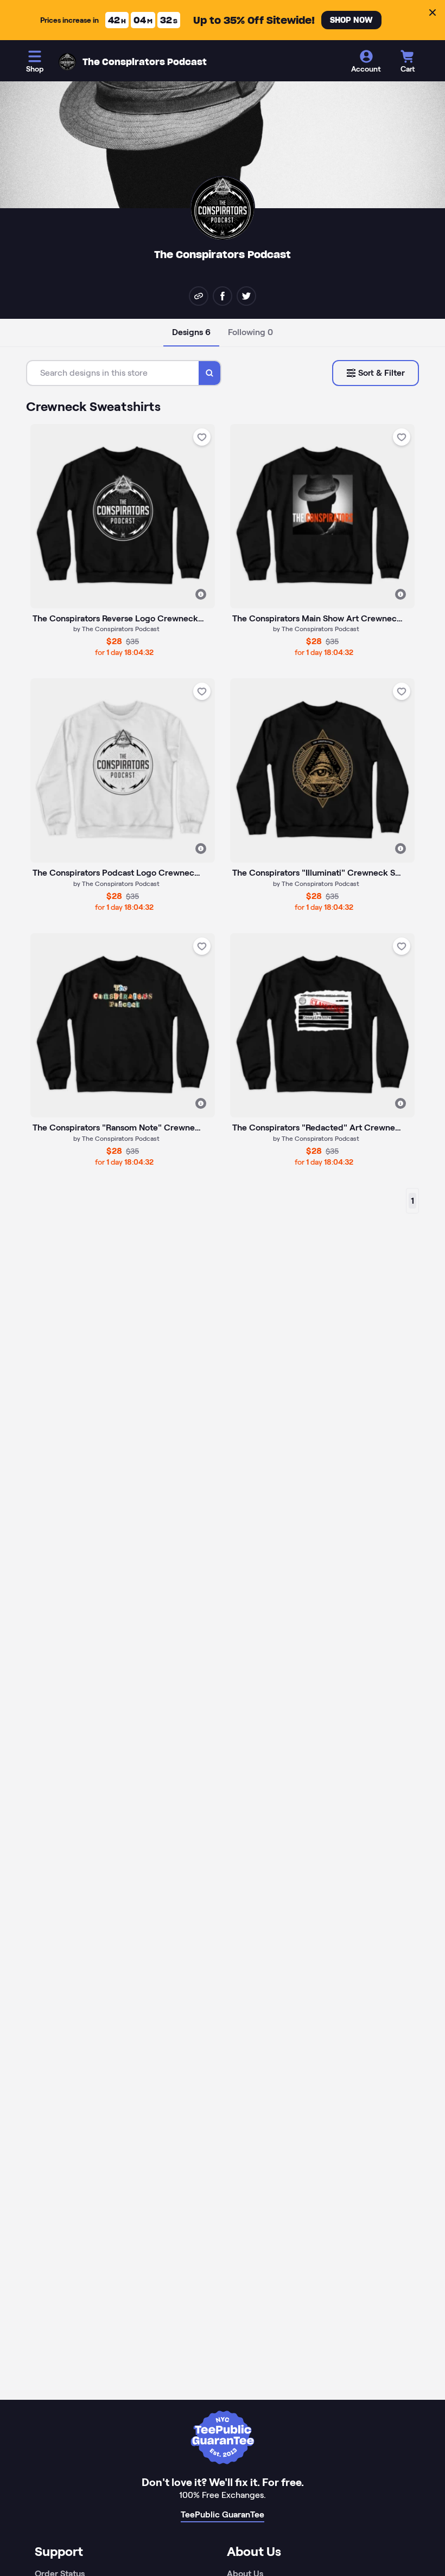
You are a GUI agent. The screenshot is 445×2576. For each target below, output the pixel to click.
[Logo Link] (67, 62)
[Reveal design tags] (201, 594)
